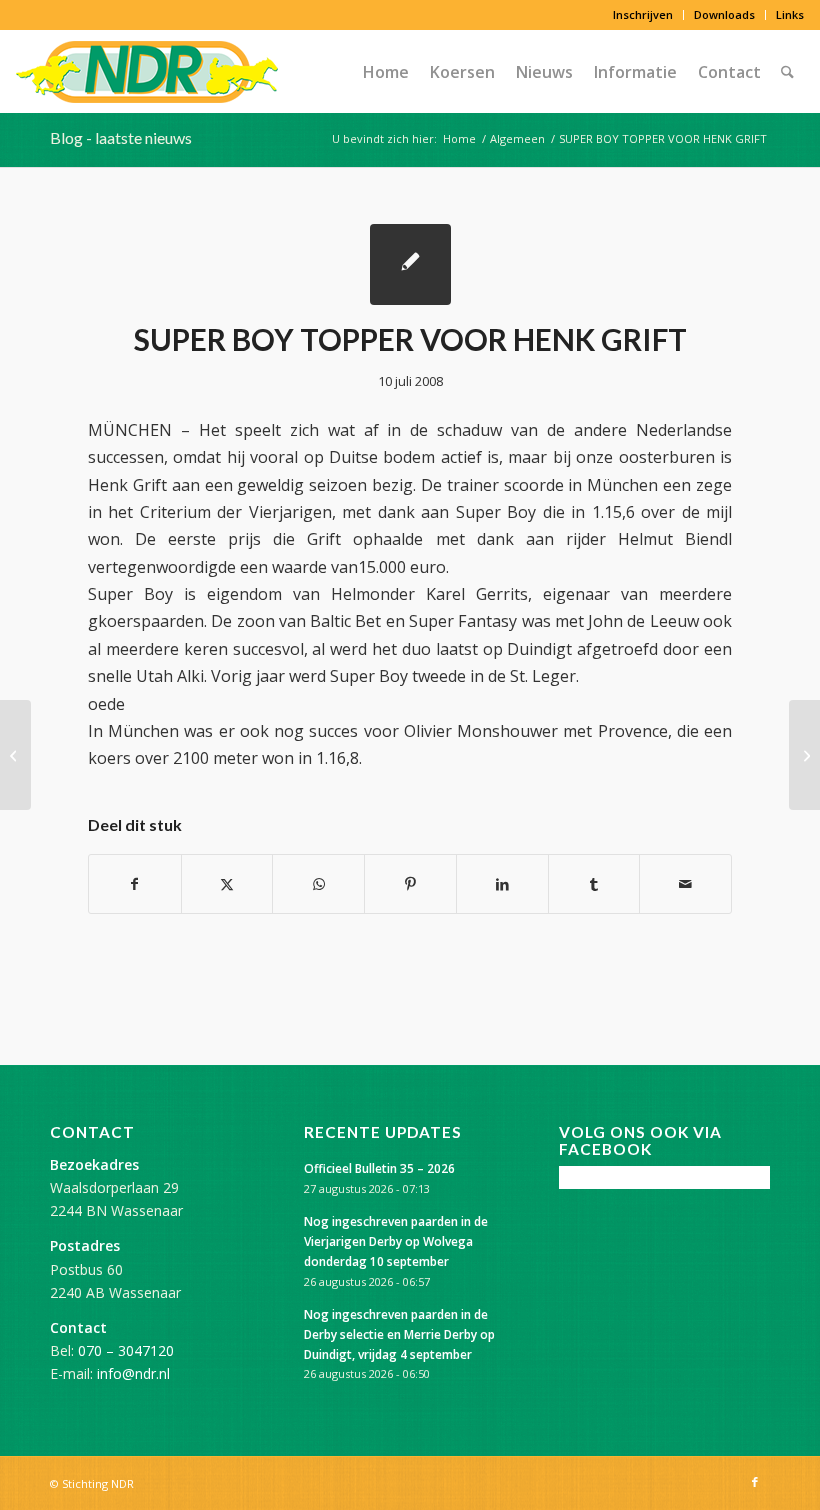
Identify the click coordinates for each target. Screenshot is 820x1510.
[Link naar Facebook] (755, 1482)
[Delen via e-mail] (685, 884)
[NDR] (147, 72)
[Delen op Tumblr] (594, 884)
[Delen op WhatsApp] (318, 884)
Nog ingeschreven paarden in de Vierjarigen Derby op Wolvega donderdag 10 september (396, 1241)
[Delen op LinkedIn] (502, 884)
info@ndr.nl (133, 1373)
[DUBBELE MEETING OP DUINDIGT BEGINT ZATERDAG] (15, 755)
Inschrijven (643, 14)
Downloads (724, 14)
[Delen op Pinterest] (410, 884)
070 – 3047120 (126, 1350)
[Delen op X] (227, 884)
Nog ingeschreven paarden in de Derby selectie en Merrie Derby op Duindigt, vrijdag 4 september (399, 1334)
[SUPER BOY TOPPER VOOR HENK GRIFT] (410, 264)
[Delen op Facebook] (135, 884)
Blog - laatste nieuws (121, 137)
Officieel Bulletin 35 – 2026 (379, 1168)
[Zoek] (787, 72)
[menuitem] (643, 15)
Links (790, 14)
